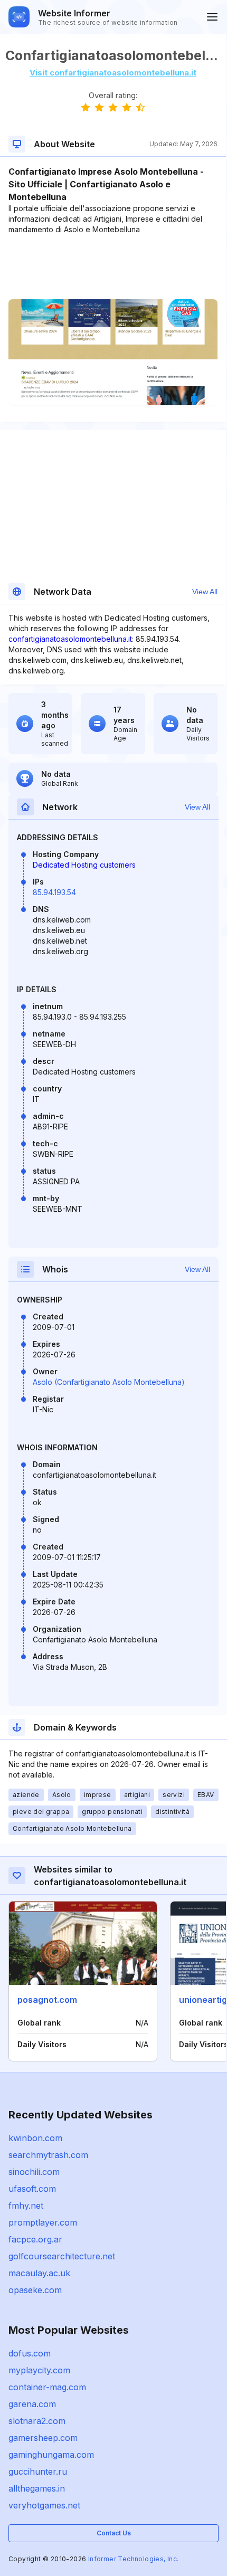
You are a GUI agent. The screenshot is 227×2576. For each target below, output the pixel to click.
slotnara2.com (37, 2421)
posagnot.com (47, 2000)
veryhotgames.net (44, 2505)
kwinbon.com (35, 2138)
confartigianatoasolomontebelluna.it (70, 639)
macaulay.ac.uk (39, 2273)
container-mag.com (47, 2387)
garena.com (32, 2404)
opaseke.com (35, 2290)
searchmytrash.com (48, 2155)
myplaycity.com (39, 2370)
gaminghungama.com (51, 2455)
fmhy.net (26, 2206)
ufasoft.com (32, 2189)
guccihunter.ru (38, 2472)
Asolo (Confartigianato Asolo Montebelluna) (109, 1382)
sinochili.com (34, 2172)
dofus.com (30, 2353)
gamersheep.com (43, 2438)
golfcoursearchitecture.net (62, 2256)
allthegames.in (37, 2488)
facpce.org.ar (35, 2239)
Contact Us (114, 2533)
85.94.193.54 (54, 892)
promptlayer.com (43, 2222)
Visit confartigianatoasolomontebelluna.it (113, 73)
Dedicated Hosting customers (84, 865)
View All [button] (205, 592)
